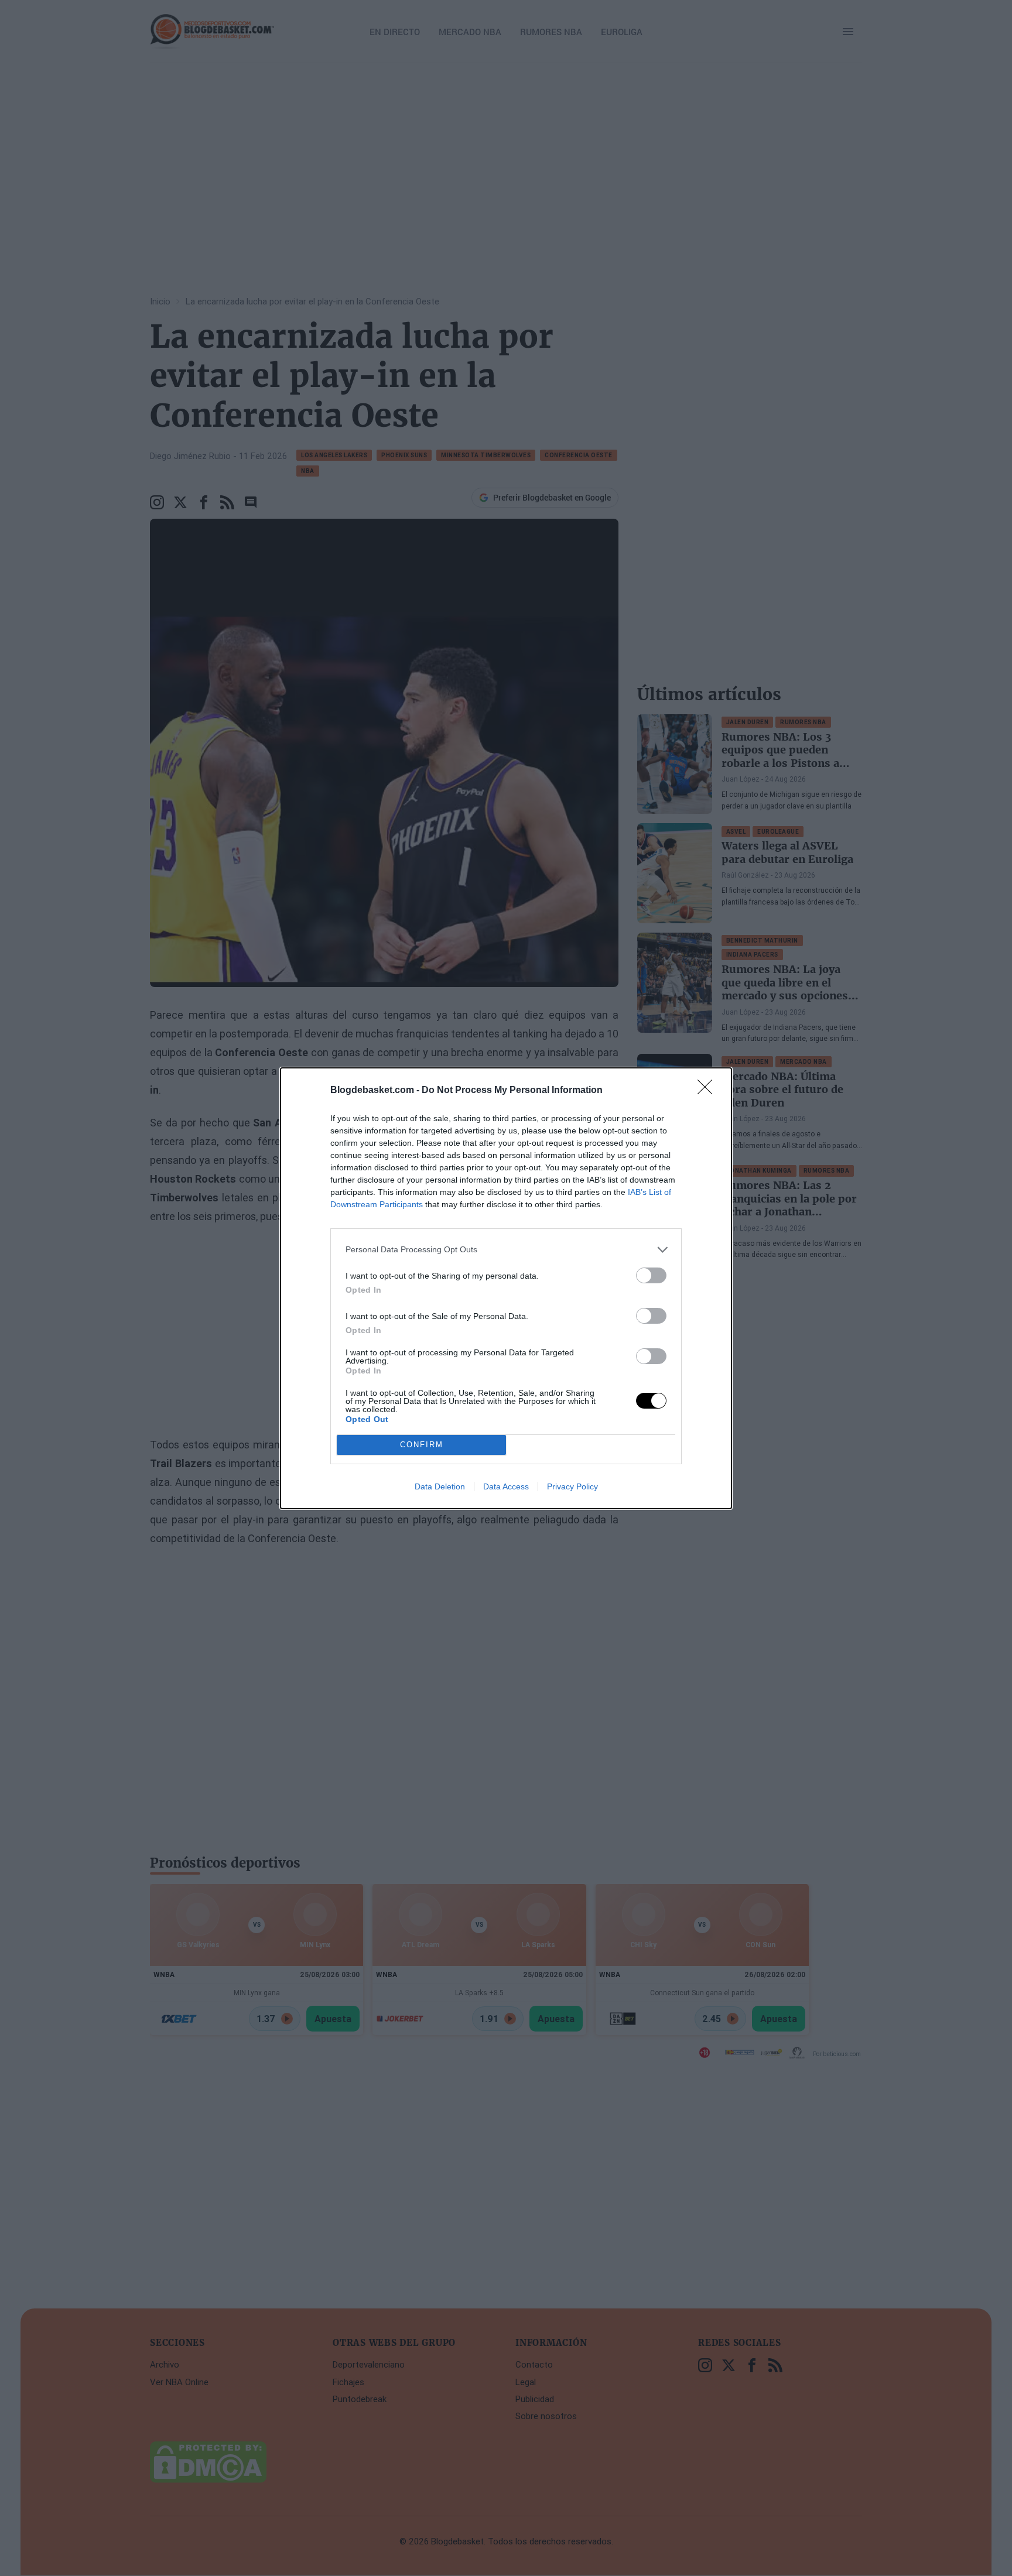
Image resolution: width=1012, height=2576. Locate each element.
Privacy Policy (572, 1486)
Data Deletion (440, 1486)
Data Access (506, 1486)
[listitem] (506, 1250)
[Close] (709, 1091)
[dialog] (506, 1288)
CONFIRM (422, 1445)
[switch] (651, 1275)
